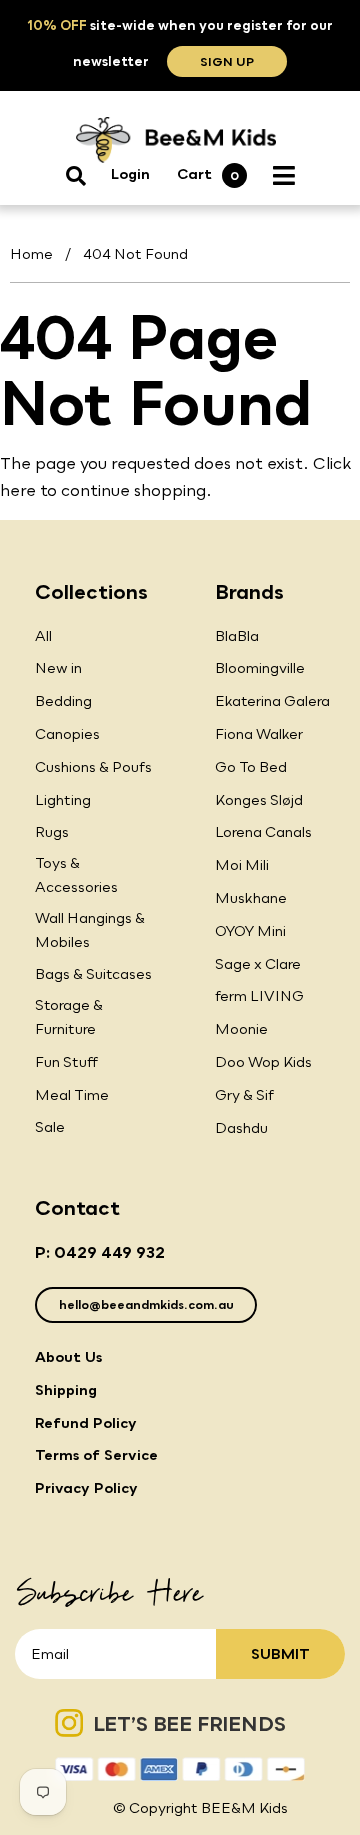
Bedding (63, 700)
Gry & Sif (244, 1094)
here (18, 490)
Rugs (52, 831)
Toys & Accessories (76, 874)
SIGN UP (227, 61)
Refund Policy (86, 1422)
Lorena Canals (263, 831)
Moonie (241, 1028)
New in (58, 667)
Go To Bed (251, 766)
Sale (50, 1126)
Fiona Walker (259, 733)
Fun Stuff (66, 1061)
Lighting (63, 799)
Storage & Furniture (69, 1016)
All (43, 635)
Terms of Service (96, 1454)
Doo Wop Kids (263, 1061)
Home (31, 253)
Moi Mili (242, 864)
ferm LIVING (259, 995)
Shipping (66, 1389)
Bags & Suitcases (93, 973)
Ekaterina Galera (272, 700)
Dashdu (241, 1127)
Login (130, 173)
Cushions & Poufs (93, 766)
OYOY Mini (250, 930)
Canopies (67, 733)
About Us (68, 1356)
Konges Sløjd (259, 799)
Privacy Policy (86, 1487)
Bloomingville (260, 667)
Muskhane (251, 897)
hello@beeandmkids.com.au (146, 1304)
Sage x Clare (258, 963)
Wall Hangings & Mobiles (90, 929)
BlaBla (237, 635)
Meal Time (72, 1094)
